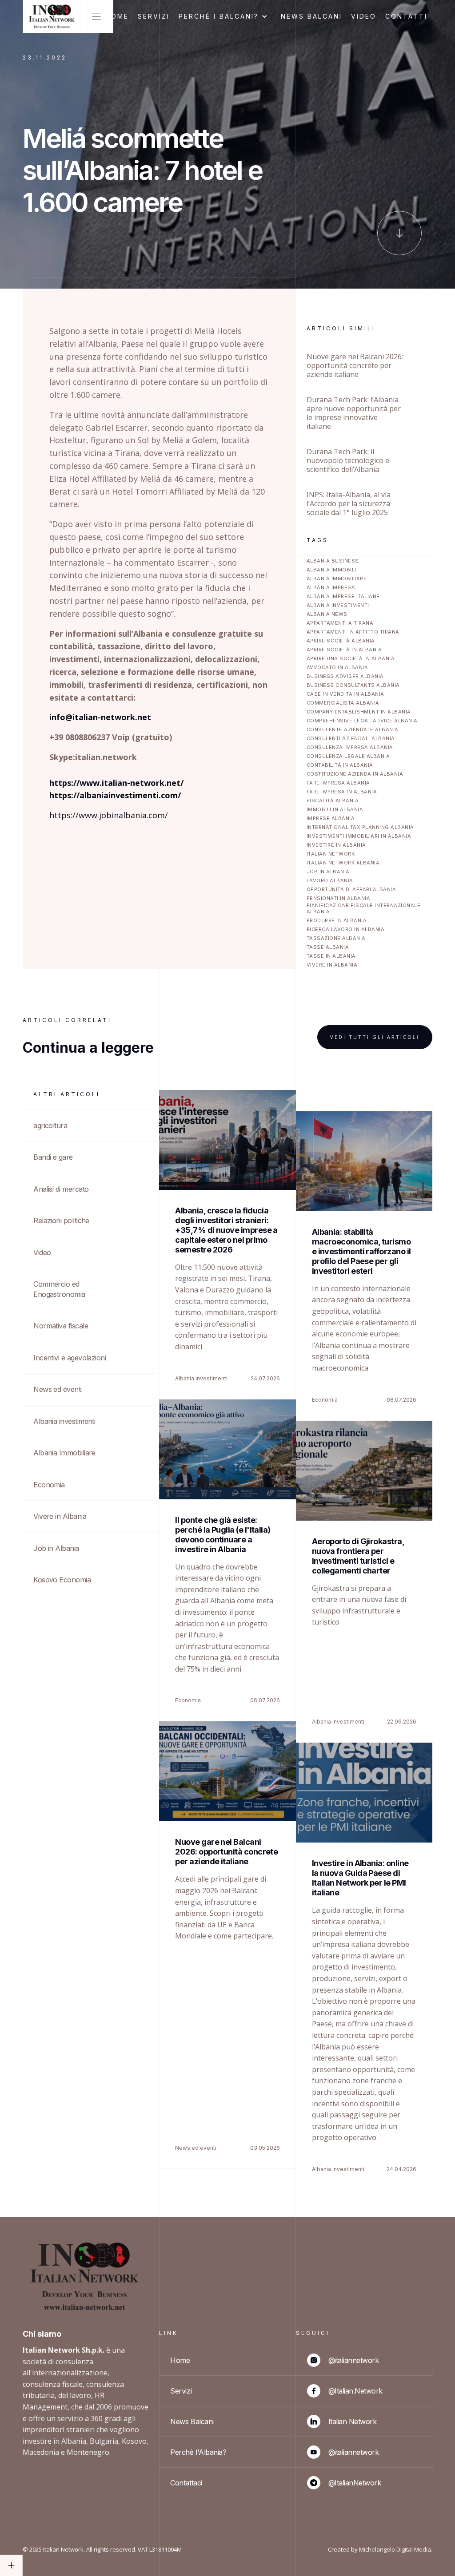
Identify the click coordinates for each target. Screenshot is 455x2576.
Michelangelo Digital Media (395, 2549)
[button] (225, 16)
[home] (52, 16)
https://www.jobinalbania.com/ (109, 815)
